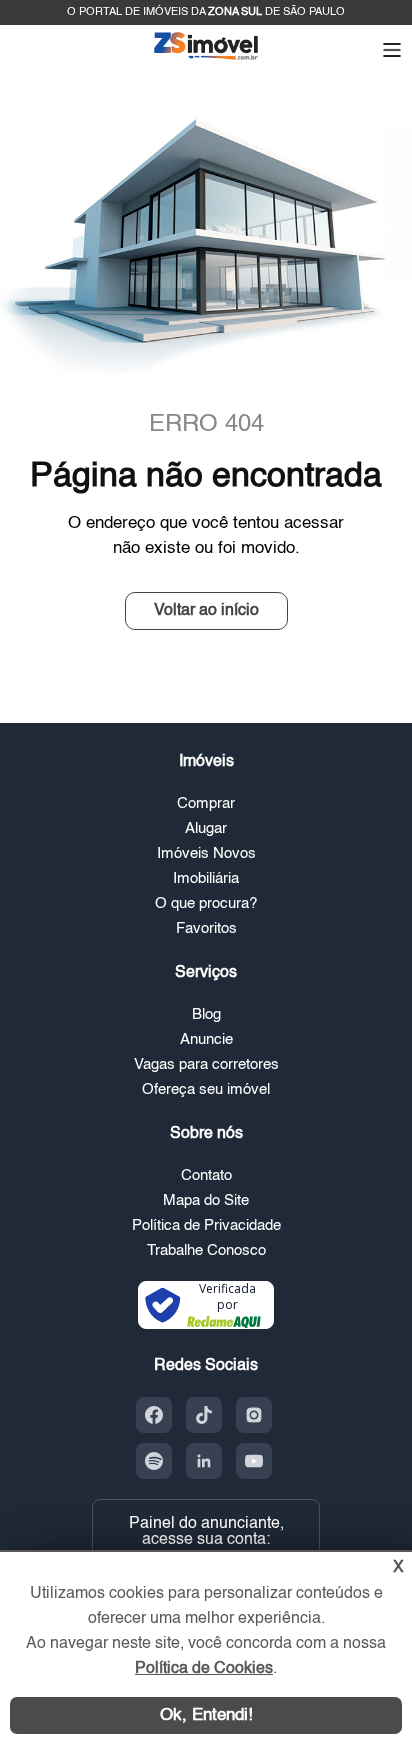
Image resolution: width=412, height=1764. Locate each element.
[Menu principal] (392, 52)
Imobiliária (206, 878)
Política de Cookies (204, 1669)
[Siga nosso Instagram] (254, 1415)
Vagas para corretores (206, 1064)
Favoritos (206, 928)
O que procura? (206, 903)
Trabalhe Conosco (206, 1250)
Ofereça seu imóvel (206, 1089)
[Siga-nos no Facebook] (154, 1415)
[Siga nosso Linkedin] (204, 1461)
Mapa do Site (206, 1200)
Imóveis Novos (206, 853)
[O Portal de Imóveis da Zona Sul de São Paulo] (206, 58)
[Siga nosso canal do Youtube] (254, 1461)
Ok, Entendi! (206, 1715)
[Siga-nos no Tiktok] (204, 1415)
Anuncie (206, 1039)
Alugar (206, 828)
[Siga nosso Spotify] (154, 1461)
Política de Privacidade (206, 1225)
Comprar (206, 803)
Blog (206, 1014)
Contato (206, 1175)
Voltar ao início (206, 611)
